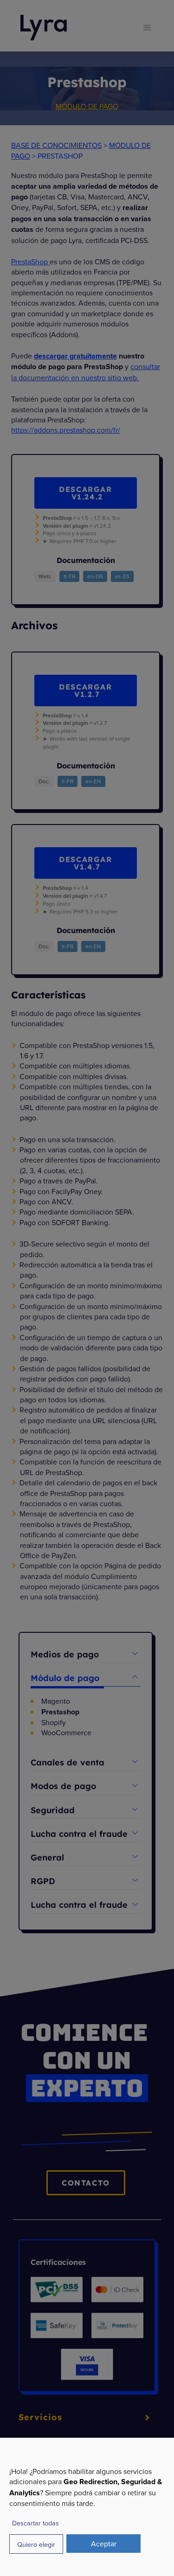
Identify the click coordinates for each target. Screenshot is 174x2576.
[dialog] (87, 2507)
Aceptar (104, 2544)
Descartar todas (35, 2523)
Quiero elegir (36, 2544)
